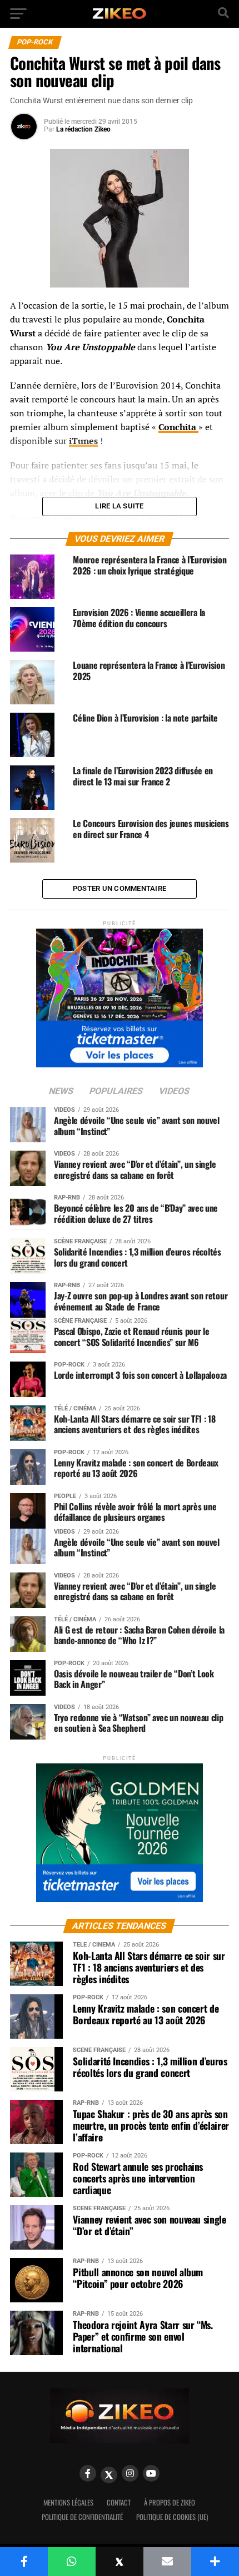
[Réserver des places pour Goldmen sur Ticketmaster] (120, 1829)
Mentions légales (68, 2502)
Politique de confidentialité (82, 2517)
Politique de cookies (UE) (172, 2517)
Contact (119, 2502)
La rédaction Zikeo (83, 129)
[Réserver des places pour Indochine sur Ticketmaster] (120, 994)
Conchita (178, 427)
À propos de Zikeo (170, 2502)
